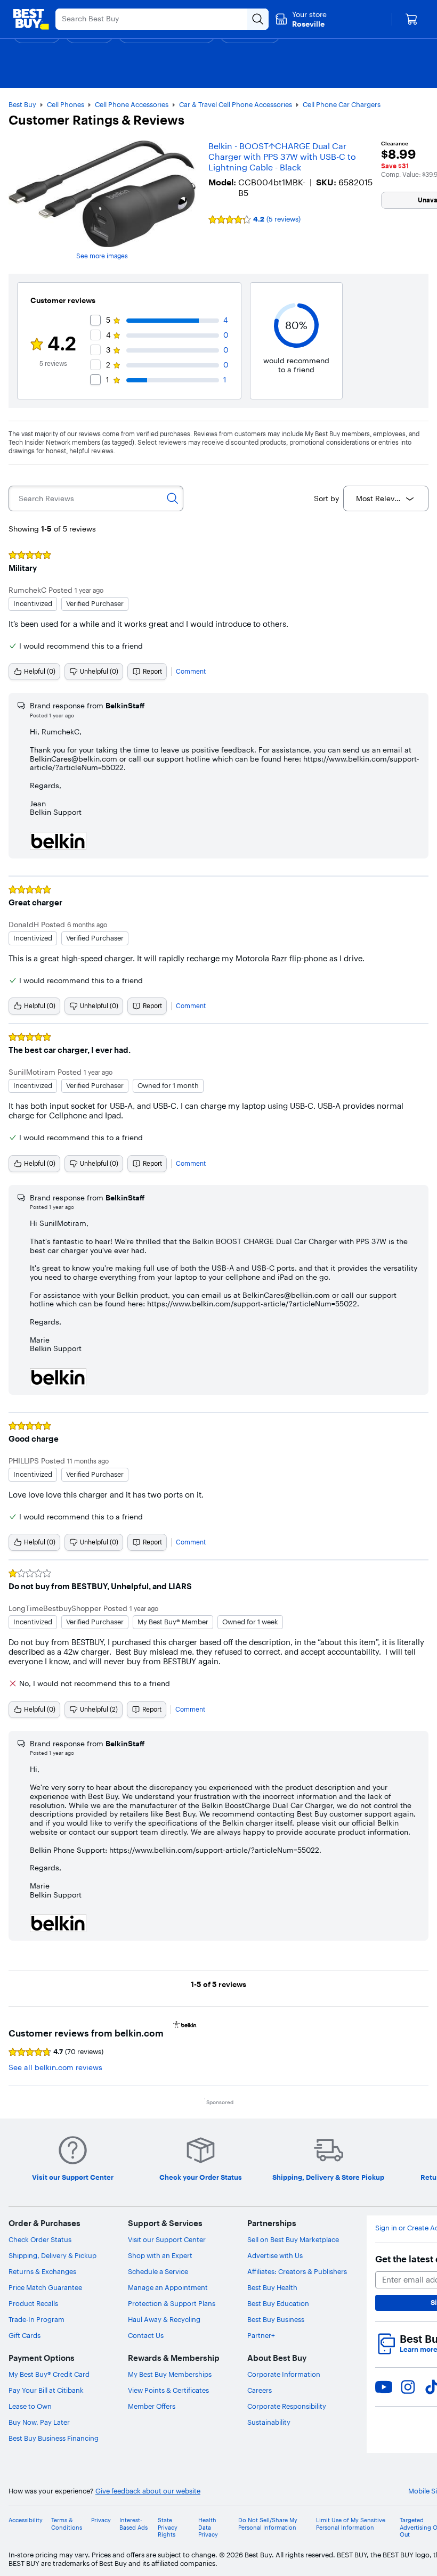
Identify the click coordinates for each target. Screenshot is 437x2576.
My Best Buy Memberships (170, 2374)
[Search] (173, 498)
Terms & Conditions (67, 2524)
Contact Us (146, 2335)
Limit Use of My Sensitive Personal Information (351, 2524)
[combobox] (386, 498)
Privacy (101, 2520)
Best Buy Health (272, 2287)
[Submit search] (258, 19)
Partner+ (261, 2335)
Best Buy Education (278, 2303)
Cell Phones (66, 104)
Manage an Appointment (168, 2287)
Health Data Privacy (208, 2527)
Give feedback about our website (148, 2491)
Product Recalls (33, 2303)
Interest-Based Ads (133, 2524)
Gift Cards (25, 2335)
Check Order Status (40, 2239)
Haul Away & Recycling (164, 2319)
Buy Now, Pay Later (39, 2422)
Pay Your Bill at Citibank (46, 2390)
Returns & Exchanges (42, 2271)
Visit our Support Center (167, 2239)
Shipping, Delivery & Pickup (52, 2255)
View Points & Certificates (168, 2390)
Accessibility (26, 2520)
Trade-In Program (37, 2319)
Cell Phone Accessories (132, 104)
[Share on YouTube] (384, 2387)
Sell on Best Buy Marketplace (293, 2239)
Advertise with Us (275, 2255)
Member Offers (152, 2406)
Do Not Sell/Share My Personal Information (268, 2524)
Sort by (326, 498)
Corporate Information (284, 2374)
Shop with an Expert (160, 2255)
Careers (260, 2390)
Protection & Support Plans (172, 2303)
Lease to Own (30, 2406)
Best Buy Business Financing (54, 2438)
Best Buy (22, 104)
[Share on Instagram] (408, 2387)
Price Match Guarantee (45, 2287)
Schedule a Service (158, 2271)
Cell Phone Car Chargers (342, 104)
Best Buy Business (276, 2319)
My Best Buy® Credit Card (49, 2374)
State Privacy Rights (168, 2527)
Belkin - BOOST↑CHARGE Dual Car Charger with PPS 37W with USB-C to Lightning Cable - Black (282, 157)
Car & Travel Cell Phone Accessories (236, 104)
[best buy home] (31, 19)
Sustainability (269, 2422)
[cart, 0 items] (411, 19)
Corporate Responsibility (287, 2406)
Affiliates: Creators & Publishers (297, 2271)
